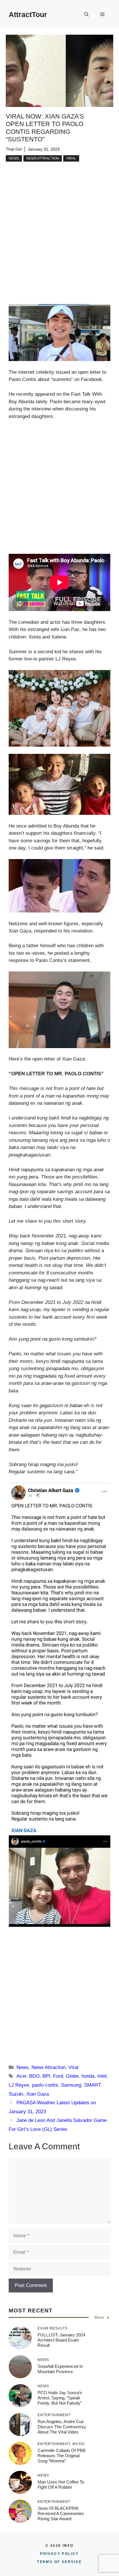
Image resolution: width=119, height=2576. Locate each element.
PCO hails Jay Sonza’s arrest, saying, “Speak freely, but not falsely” (60, 2398)
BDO (34, 2076)
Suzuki (16, 2094)
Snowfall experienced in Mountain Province (60, 2369)
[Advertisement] (59, 242)
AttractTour (28, 14)
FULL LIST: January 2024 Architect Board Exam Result (61, 2340)
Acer (21, 2076)
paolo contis (45, 2085)
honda (88, 2076)
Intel (102, 2076)
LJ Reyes (19, 2085)
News (14, 158)
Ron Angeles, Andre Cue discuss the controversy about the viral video (62, 2427)
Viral (71, 158)
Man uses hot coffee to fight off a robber (61, 2485)
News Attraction (43, 158)
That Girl (14, 149)
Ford (58, 2076)
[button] (87, 14)
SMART (92, 2085)
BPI (46, 2076)
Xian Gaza (38, 2094)
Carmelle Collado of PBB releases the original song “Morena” (62, 2456)
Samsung (71, 2085)
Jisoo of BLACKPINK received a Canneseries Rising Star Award (61, 2513)
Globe (72, 2076)
